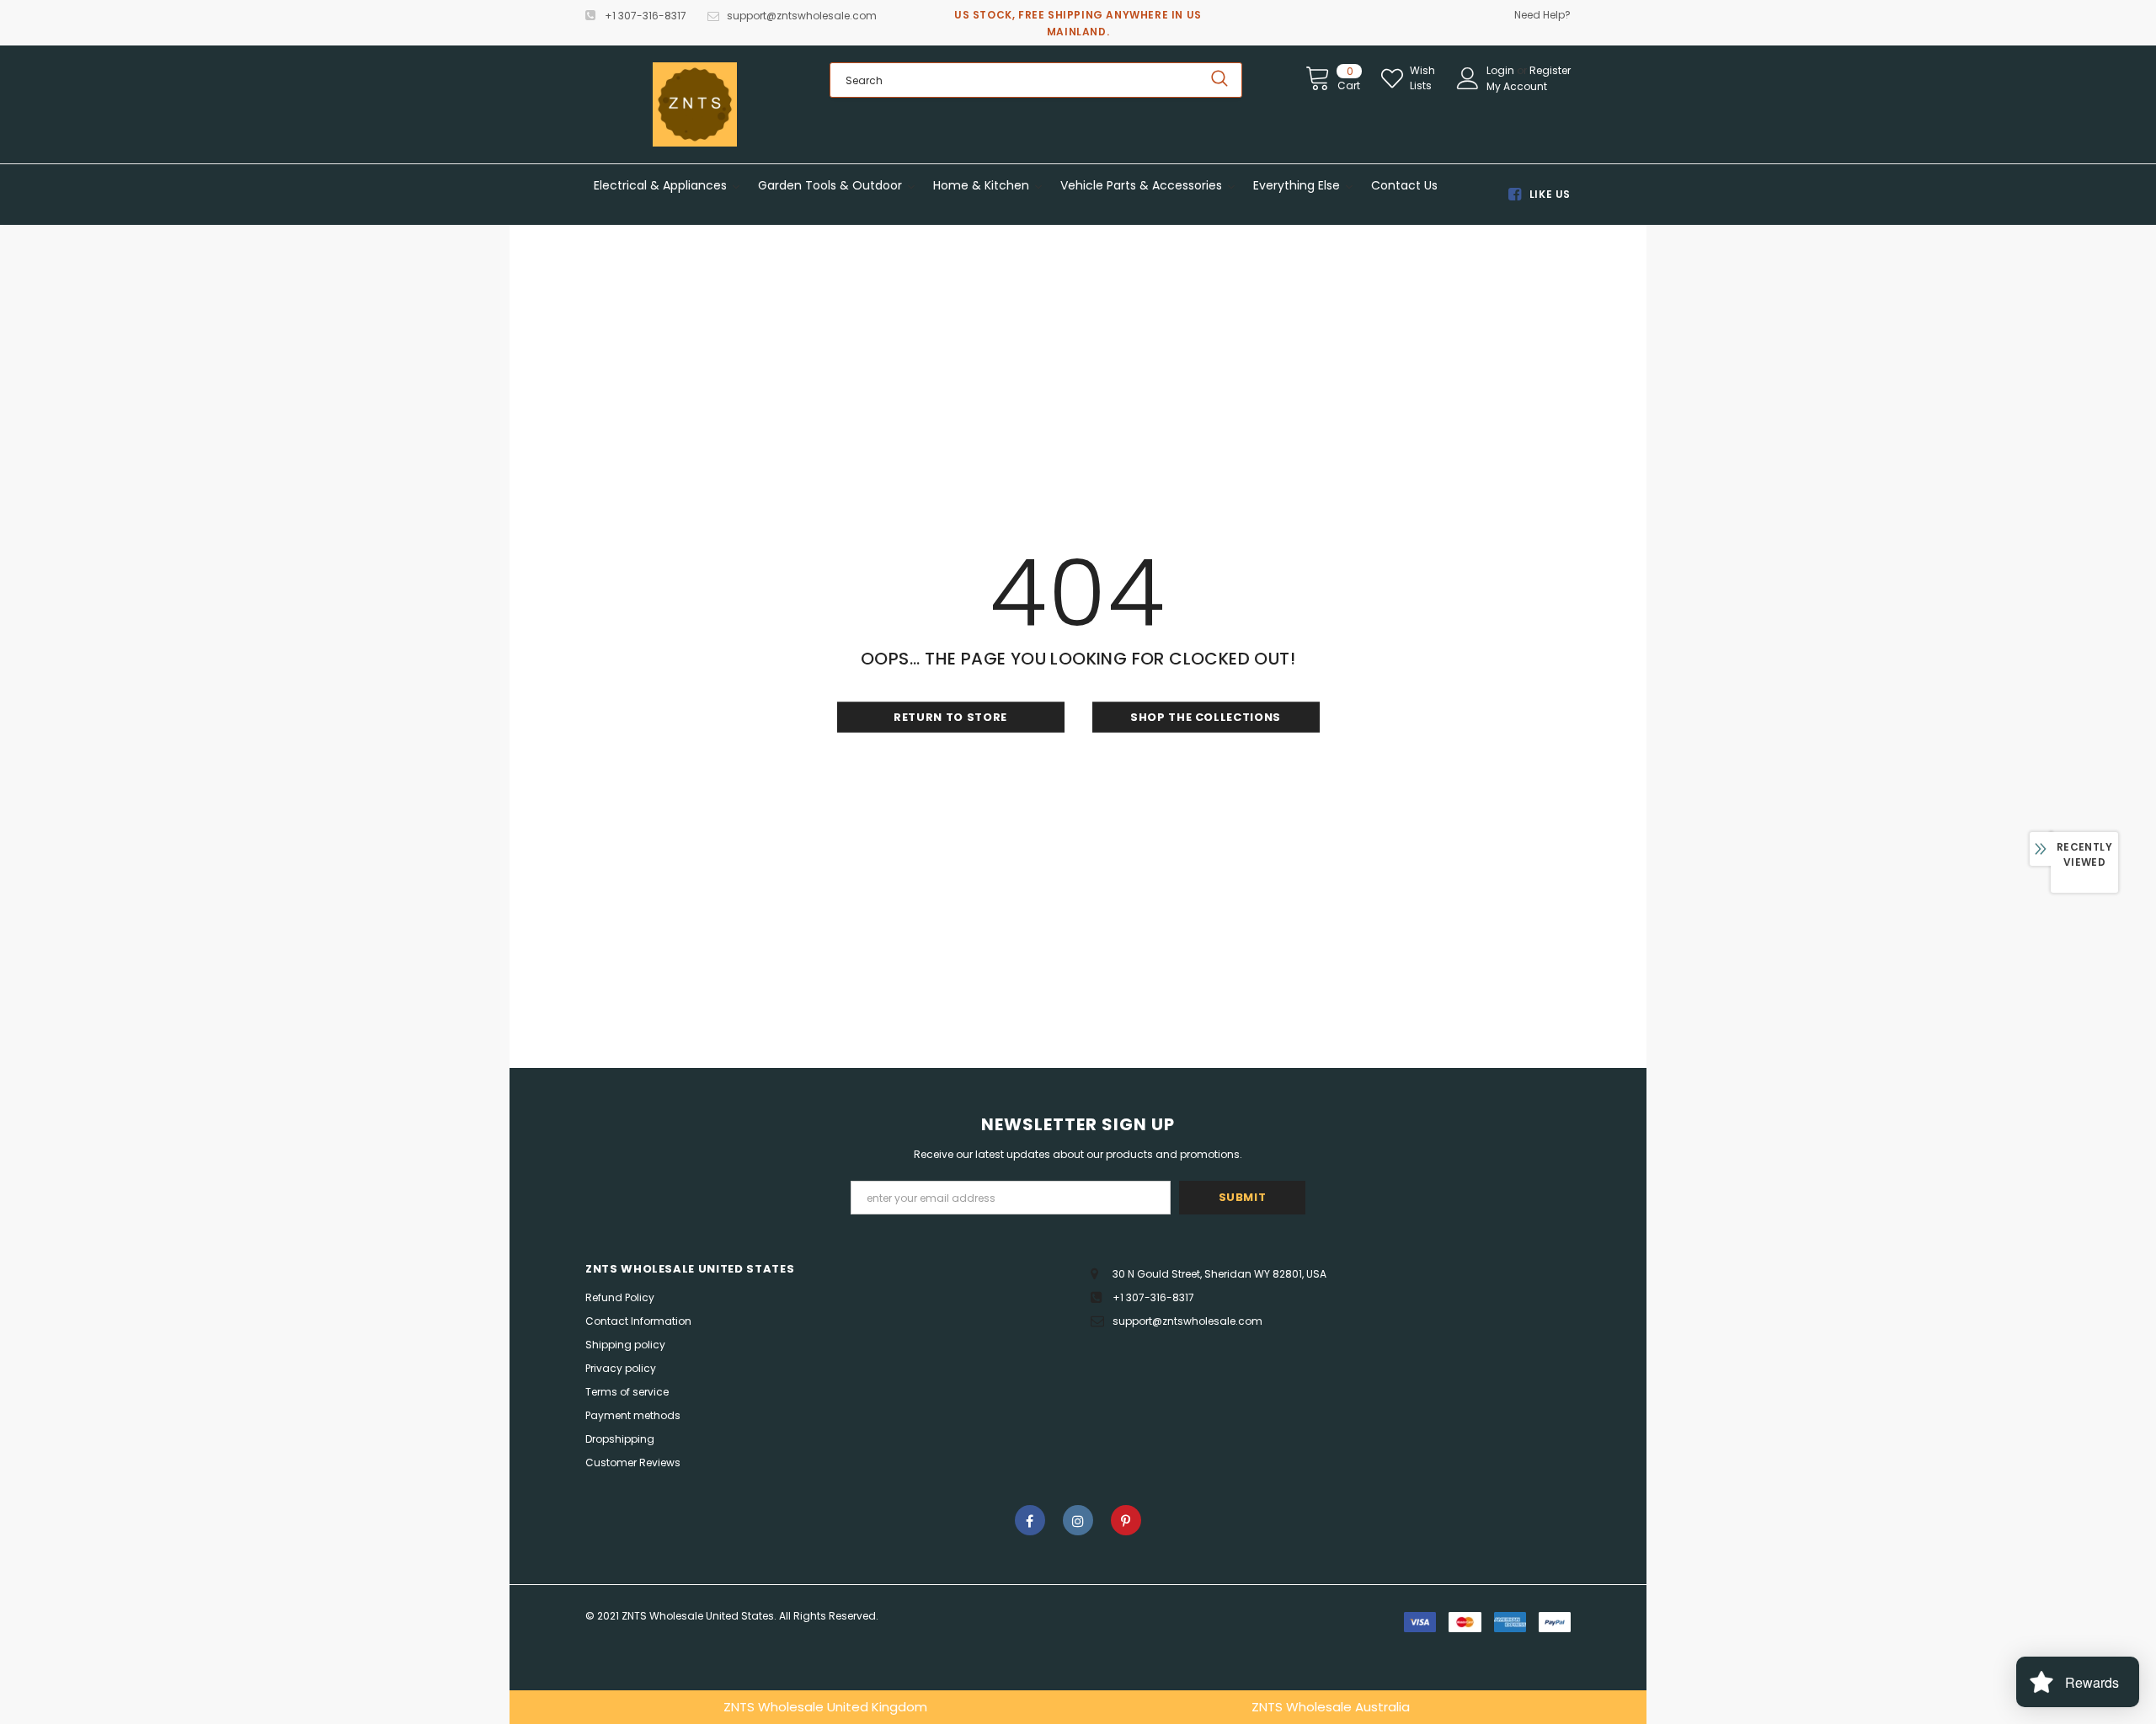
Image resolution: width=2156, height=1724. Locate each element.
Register (1550, 70)
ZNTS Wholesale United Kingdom (825, 1707)
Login (1502, 70)
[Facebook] (1030, 1520)
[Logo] (695, 104)
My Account (1517, 86)
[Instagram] (1078, 1520)
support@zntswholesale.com (802, 16)
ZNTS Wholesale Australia (1331, 1707)
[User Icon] (1468, 78)
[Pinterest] (1126, 1520)
